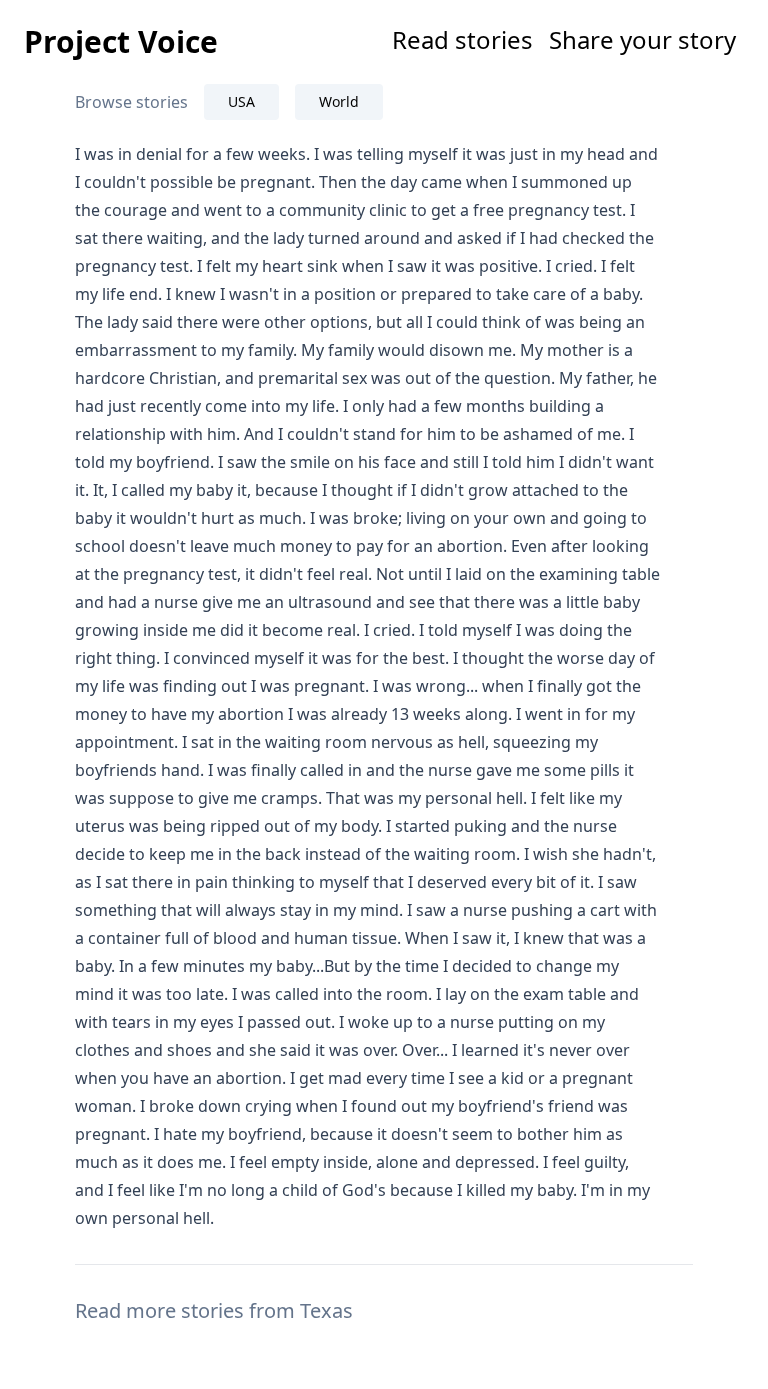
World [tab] (339, 101)
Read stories (462, 39)
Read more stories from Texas (214, 1310)
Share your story (642, 39)
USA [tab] (241, 101)
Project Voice (121, 41)
